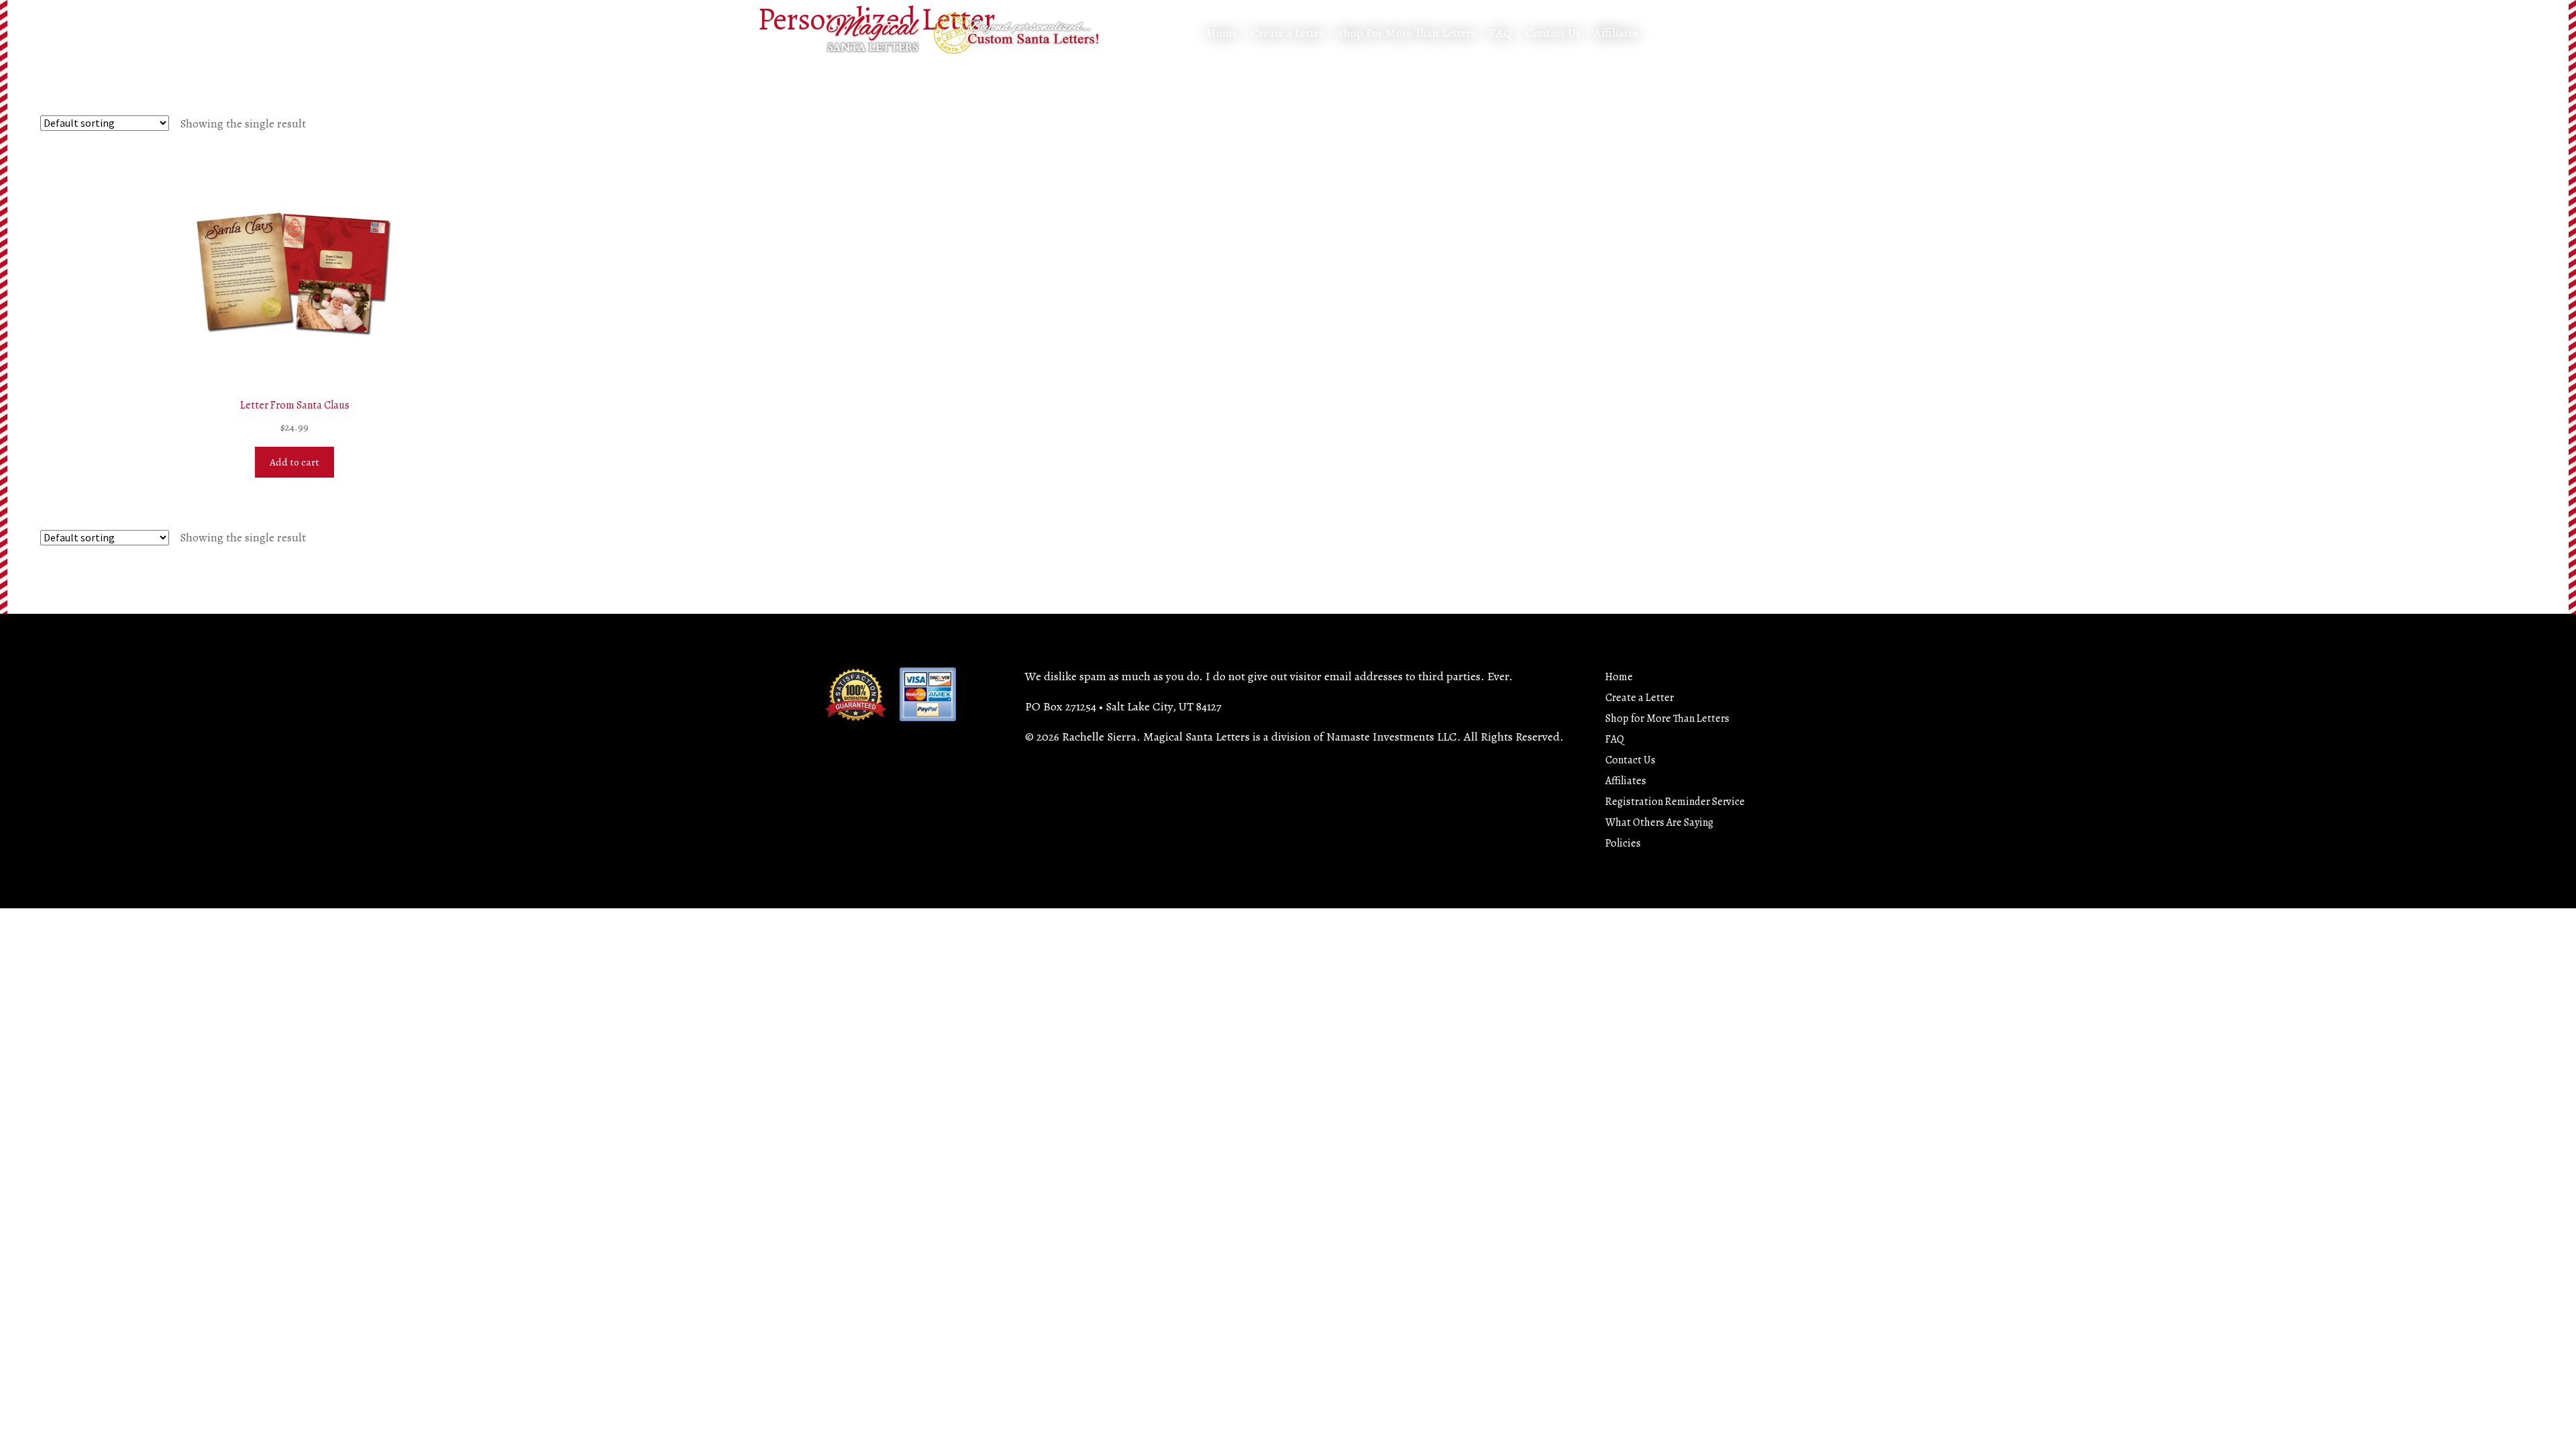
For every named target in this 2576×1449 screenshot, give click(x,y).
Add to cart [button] (294, 462)
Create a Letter (1288, 33)
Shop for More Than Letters (1667, 718)
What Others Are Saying (1659, 822)
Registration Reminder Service (1675, 802)
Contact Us (1553, 33)
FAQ (1501, 33)
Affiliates (1616, 33)
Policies (1623, 843)
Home (1222, 33)
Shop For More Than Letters (1407, 33)
